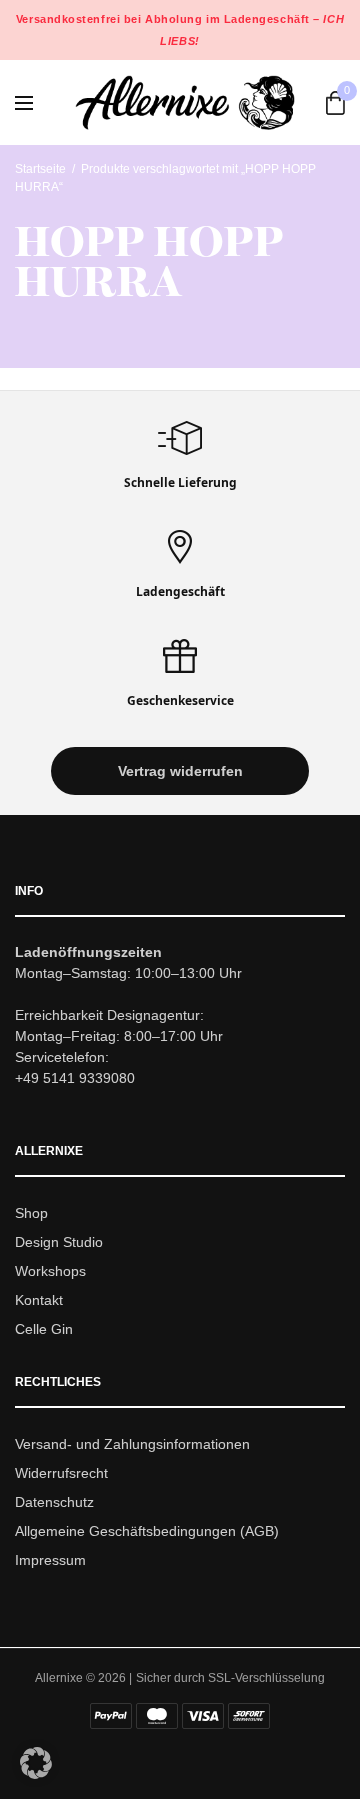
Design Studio (59, 1242)
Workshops (50, 1271)
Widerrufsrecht (61, 1473)
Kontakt (39, 1300)
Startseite (40, 169)
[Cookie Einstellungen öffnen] (36, 1773)
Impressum (50, 1560)
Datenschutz (54, 1502)
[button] (180, 772)
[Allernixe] (185, 102)
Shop (31, 1214)
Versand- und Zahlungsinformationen (132, 1445)
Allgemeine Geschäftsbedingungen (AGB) (147, 1531)
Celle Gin (44, 1329)
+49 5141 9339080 (75, 1079)
